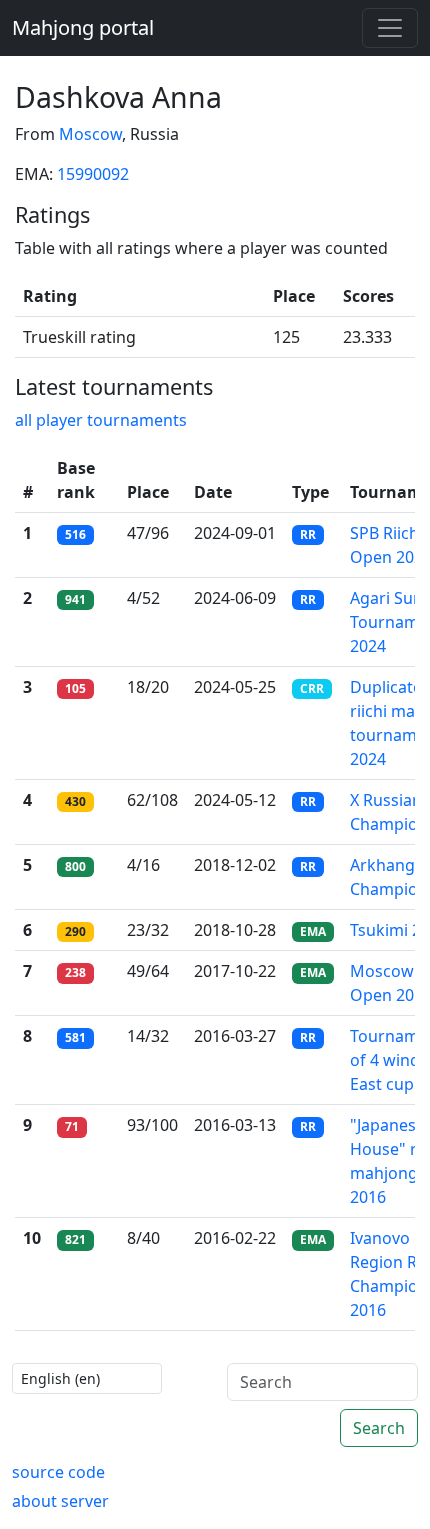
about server (60, 1501)
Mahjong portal (83, 27)
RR (308, 534)
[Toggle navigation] (390, 28)
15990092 (93, 174)
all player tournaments (101, 420)
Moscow (90, 134)
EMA (313, 931)
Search (379, 1428)
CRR (312, 688)
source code (58, 1472)
